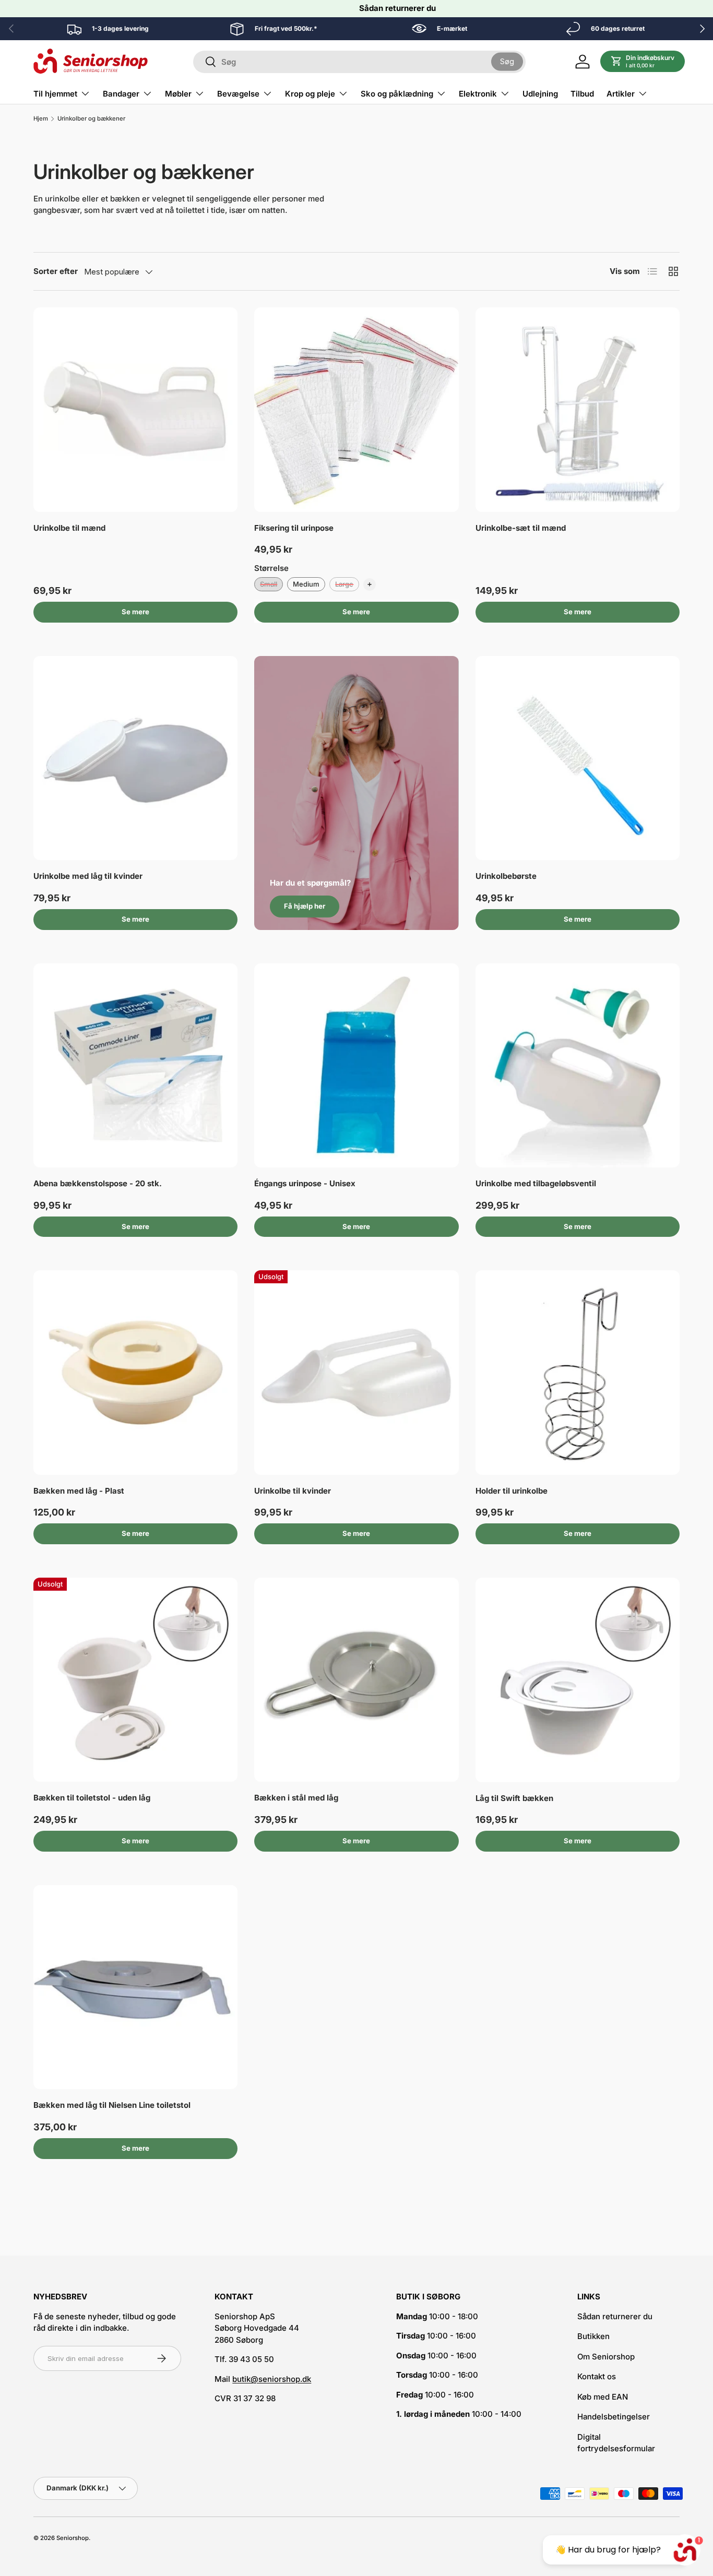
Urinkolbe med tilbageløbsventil (536, 1183)
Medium (306, 584)
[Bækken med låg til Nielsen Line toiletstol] (135, 1987)
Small (269, 584)
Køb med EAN (603, 2397)
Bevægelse (238, 94)
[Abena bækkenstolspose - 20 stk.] (135, 1065)
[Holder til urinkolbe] (578, 1372)
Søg (507, 61)
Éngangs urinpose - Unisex (305, 1183)
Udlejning (540, 94)
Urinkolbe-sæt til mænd (521, 528)
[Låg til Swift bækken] (578, 1680)
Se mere (135, 612)
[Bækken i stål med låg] (356, 1680)
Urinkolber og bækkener (91, 119)
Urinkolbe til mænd (69, 528)
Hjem (41, 119)
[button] (643, 62)
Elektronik (478, 94)
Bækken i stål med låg (296, 1798)
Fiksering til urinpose (294, 528)
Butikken (593, 2336)
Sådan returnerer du (397, 8)
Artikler (621, 94)
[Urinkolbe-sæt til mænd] (578, 409)
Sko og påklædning (397, 94)
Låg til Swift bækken (514, 1798)
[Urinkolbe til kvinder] (356, 1372)
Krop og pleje (310, 94)
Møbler (178, 94)
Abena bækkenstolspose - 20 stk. (98, 1183)
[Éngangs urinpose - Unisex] (356, 1065)
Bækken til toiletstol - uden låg (92, 1798)
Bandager (121, 94)
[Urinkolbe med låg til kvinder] (135, 758)
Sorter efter (56, 271)
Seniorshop (73, 2538)
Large (344, 584)
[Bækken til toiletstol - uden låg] (135, 1680)
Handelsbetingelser (614, 2417)
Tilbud (582, 94)
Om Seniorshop (606, 2357)
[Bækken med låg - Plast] (135, 1372)
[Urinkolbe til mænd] (135, 409)
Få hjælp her (305, 906)
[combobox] (359, 62)
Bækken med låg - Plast (79, 1491)
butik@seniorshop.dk (272, 2379)
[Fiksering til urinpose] (356, 409)
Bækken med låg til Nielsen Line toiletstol (112, 2105)
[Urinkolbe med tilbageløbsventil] (578, 1065)
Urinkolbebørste (506, 876)
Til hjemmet (55, 94)
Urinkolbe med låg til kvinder (88, 876)
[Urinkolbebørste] (578, 758)
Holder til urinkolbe (512, 1491)
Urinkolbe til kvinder (293, 1491)
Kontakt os (597, 2376)
